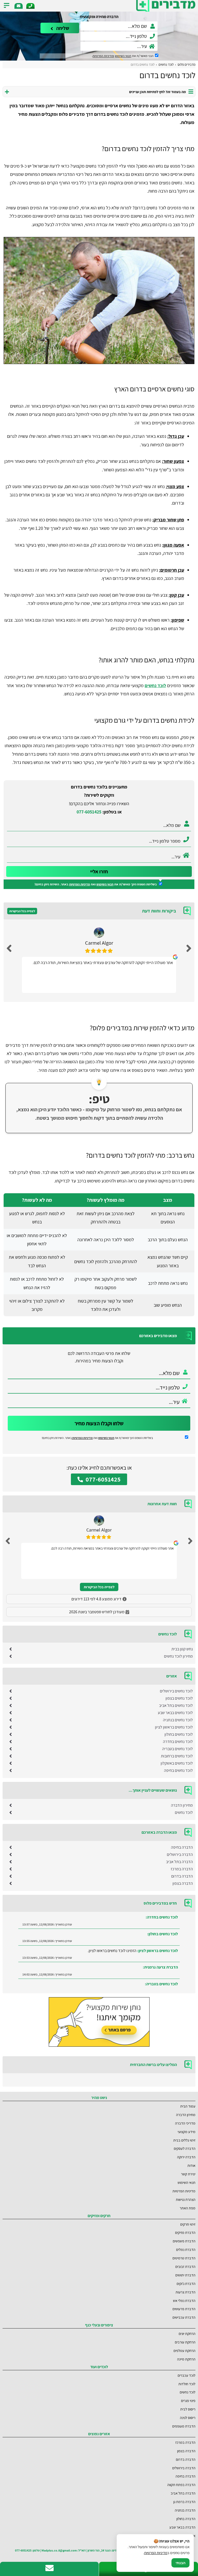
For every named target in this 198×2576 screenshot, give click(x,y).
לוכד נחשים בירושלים (176, 1691)
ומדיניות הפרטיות (103, 56)
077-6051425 (89, 812)
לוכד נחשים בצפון (179, 1698)
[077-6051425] (30, 6)
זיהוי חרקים (188, 2224)
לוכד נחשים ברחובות (177, 1756)
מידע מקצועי (187, 2132)
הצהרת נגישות (186, 2199)
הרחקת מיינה (186, 2359)
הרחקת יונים (187, 2334)
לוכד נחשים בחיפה (178, 1770)
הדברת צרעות (185, 2292)
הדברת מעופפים (184, 2426)
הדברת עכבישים (184, 2317)
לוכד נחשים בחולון (179, 1734)
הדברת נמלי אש (184, 2301)
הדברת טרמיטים (184, 2258)
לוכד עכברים (187, 2375)
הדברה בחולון (186, 2519)
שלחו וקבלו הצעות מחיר (99, 1423)
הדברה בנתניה (185, 2510)
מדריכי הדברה (185, 2123)
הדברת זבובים (185, 2266)
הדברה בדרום (182, 1876)
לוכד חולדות (187, 2384)
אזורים (191, 2536)
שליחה (62, 28)
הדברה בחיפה (182, 1847)
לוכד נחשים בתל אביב (176, 1705)
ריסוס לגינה (188, 2418)
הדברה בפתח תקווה (181, 2485)
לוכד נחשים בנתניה (178, 1720)
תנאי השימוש (123, 56)
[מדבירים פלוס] (166, 6)
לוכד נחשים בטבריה (178, 1749)
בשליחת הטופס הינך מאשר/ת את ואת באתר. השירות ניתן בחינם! (96, 884)
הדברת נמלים (186, 2249)
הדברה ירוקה (186, 2157)
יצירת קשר (188, 2174)
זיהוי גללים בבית (184, 2140)
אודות (191, 2165)
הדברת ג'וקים (186, 2283)
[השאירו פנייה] (19, 6)
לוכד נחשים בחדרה (178, 1742)
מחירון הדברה (182, 1805)
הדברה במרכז (182, 1869)
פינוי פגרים (188, 2401)
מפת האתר (188, 2208)
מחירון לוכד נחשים (178, 1656)
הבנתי (180, 2563)
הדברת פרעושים (184, 2309)
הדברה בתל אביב (179, 1862)
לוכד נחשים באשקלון (177, 1763)
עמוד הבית (188, 2106)
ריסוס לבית (188, 2409)
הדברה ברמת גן (184, 2502)
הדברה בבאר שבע (182, 2527)
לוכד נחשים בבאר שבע (175, 1713)
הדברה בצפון (183, 1883)
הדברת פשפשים (184, 2241)
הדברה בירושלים (180, 1854)
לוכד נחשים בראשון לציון (174, 1727)
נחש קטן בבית (182, 1649)
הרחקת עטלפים (184, 2351)
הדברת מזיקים (185, 2232)
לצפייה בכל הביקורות (22, 911)
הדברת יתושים (185, 2275)
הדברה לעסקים (185, 2148)
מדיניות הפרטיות (80, 884)
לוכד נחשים (155, 685)
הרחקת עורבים (185, 2342)
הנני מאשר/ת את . (123, 56)
